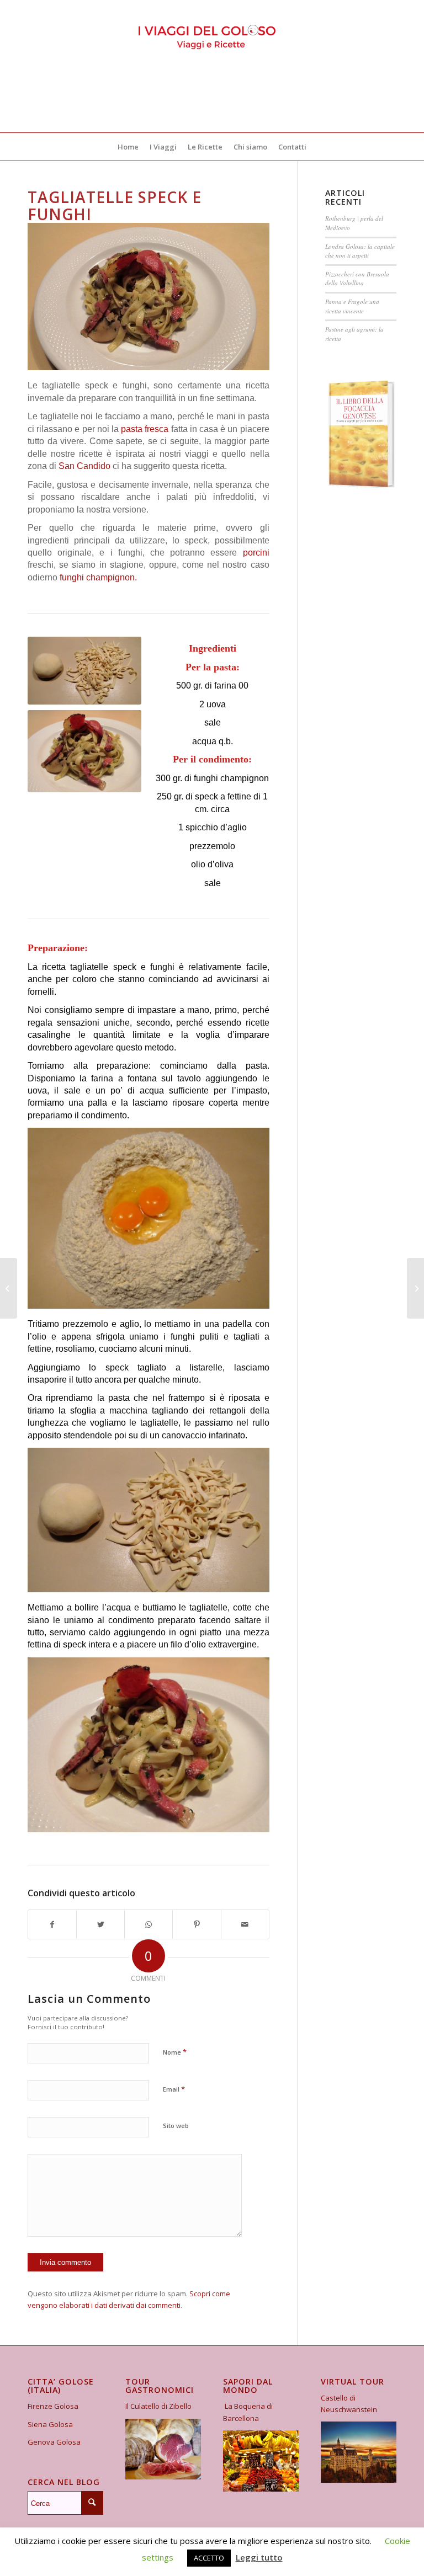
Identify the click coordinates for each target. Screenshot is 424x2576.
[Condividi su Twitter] (100, 1924)
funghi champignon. (97, 577)
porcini (256, 553)
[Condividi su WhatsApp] (149, 1924)
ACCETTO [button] (209, 2558)
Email (174, 2089)
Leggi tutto (259, 2557)
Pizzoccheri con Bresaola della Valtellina (357, 279)
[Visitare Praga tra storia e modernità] (415, 1288)
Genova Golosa (54, 2442)
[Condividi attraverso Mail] (245, 1924)
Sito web (176, 2126)
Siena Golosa (50, 2424)
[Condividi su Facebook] (52, 1924)
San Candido (84, 466)
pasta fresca (145, 429)
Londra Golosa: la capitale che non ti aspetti (360, 251)
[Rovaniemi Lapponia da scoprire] (9, 1288)
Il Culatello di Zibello (158, 2406)
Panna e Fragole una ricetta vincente (352, 306)
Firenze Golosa (53, 2406)
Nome (175, 2052)
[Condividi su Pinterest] (197, 1924)
